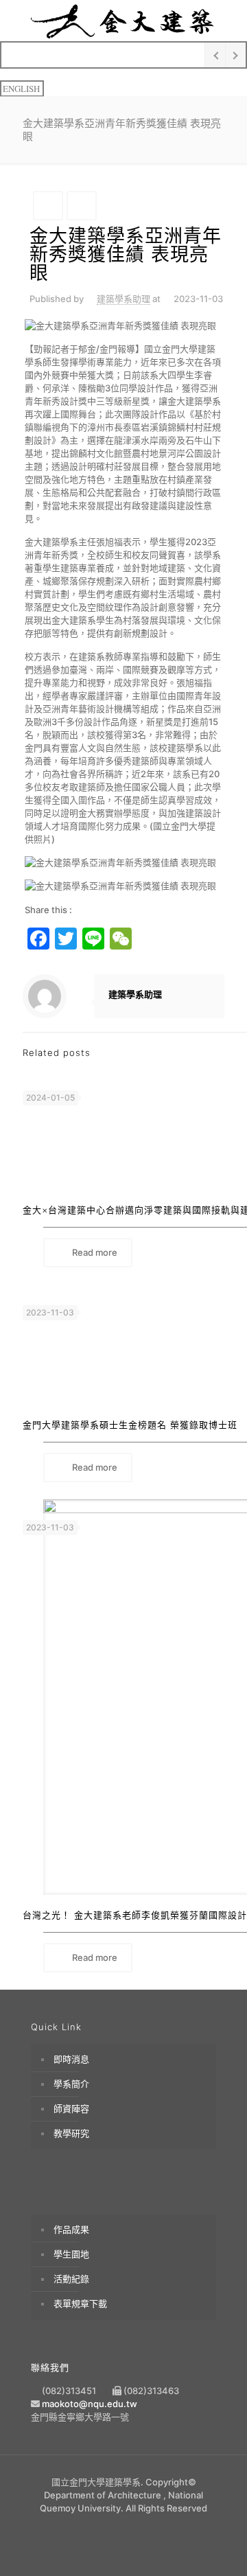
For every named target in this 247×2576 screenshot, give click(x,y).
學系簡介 (71, 2084)
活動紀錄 (71, 2279)
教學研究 (71, 2133)
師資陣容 (71, 2108)
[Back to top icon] (217, 2546)
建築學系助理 (123, 299)
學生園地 (71, 2254)
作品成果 (71, 2229)
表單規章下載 (80, 2303)
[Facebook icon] (124, 2528)
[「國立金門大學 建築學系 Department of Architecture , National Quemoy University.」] (123, 21)
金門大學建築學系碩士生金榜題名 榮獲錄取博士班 (130, 1425)
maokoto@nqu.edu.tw (90, 2404)
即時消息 (71, 2059)
